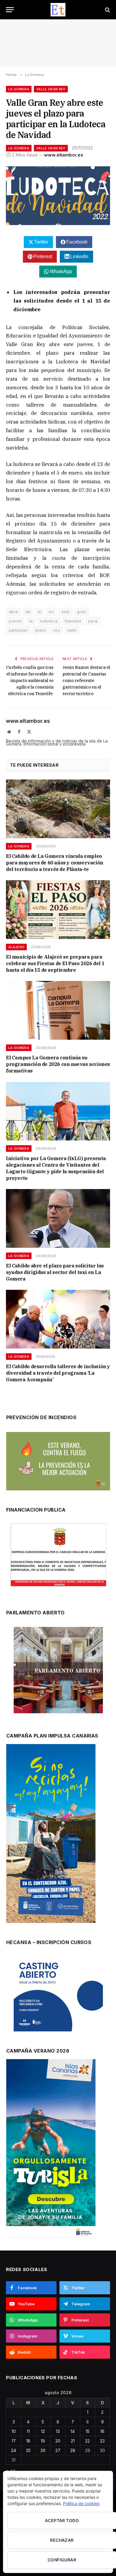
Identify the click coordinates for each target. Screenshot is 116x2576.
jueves (15, 621)
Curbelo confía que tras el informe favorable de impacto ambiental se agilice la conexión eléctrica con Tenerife (30, 681)
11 (28, 2431)
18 (28, 2441)
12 (43, 2431)
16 (102, 2431)
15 (88, 2431)
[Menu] (10, 10)
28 (73, 2450)
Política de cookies (81, 2503)
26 (43, 2450)
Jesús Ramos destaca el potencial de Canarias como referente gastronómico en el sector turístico (86, 681)
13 (58, 2431)
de (28, 612)
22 (87, 2441)
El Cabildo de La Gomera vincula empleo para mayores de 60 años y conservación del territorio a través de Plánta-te (55, 863)
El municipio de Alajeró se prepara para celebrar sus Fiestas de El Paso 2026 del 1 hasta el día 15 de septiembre (55, 963)
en (51, 612)
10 (14, 2431)
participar (18, 630)
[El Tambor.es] (58, 10)
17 (14, 2441)
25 (28, 2450)
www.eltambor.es (64, 155)
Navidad (73, 621)
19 (43, 2441)
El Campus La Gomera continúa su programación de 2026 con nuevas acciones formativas (58, 1064)
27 (58, 2450)
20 (58, 2441)
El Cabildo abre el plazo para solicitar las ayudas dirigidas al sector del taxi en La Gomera (55, 1272)
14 (73, 2431)
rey (57, 630)
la (31, 621)
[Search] (107, 10)
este (66, 612)
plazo (41, 630)
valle (72, 630)
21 (73, 2441)
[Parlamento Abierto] (58, 1672)
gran (82, 612)
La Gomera (19, 89)
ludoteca (49, 621)
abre (14, 612)
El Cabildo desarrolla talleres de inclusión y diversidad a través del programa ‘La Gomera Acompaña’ (58, 1373)
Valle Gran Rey (51, 89)
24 (14, 2450)
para (93, 621)
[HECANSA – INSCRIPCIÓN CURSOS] (58, 1994)
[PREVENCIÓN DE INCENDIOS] (58, 1461)
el (40, 612)
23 (102, 2441)
